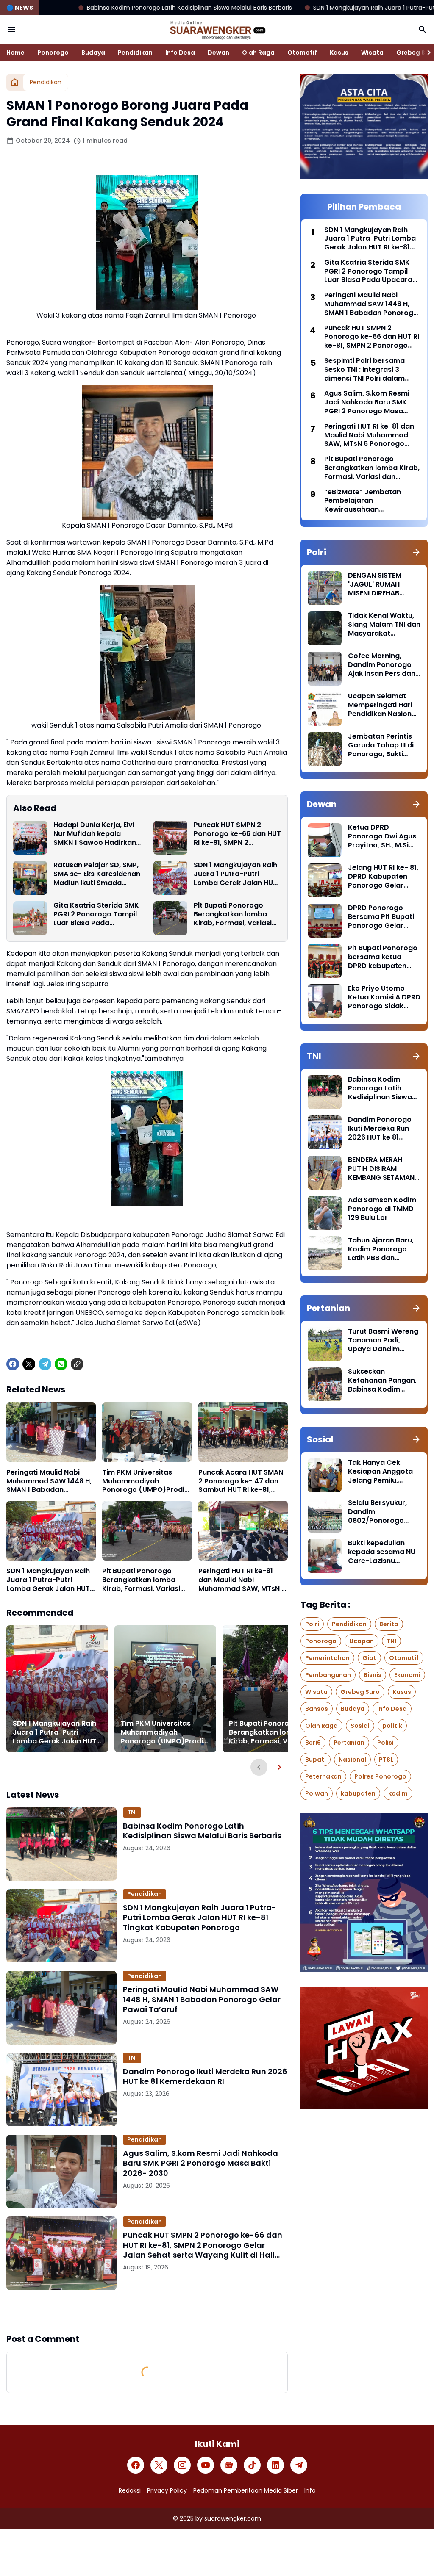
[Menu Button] (11, 30)
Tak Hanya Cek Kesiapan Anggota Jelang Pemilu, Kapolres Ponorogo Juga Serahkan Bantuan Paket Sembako (382, 1472)
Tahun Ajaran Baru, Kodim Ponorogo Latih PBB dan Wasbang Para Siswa (381, 1249)
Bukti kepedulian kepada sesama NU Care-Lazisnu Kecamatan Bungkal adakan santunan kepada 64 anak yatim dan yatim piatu (383, 1552)
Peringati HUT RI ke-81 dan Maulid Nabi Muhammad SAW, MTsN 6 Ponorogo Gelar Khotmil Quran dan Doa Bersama (242, 1580)
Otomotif (302, 53)
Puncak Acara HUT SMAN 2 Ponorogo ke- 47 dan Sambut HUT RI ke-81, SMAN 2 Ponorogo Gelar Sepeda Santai (241, 1481)
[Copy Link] (77, 1364)
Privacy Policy (167, 2490)
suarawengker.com (233, 2518)
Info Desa (180, 53)
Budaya (93, 53)
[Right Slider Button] (426, 53)
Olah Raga (258, 53)
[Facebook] (13, 1364)
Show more (147, 2311)
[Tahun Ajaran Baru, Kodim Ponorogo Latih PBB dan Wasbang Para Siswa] (325, 1253)
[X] (29, 1364)
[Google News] (229, 2465)
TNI (132, 1812)
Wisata (372, 53)
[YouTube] (206, 2465)
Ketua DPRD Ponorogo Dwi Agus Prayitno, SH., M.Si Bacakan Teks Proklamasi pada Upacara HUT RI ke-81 (382, 836)
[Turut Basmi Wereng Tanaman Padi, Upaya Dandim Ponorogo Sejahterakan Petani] (325, 1344)
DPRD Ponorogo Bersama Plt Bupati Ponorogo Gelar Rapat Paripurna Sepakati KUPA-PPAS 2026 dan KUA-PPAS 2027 (384, 917)
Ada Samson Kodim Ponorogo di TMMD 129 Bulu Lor (382, 1209)
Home (15, 53)
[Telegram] (45, 1364)
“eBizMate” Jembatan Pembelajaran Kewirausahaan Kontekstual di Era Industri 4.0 (370, 501)
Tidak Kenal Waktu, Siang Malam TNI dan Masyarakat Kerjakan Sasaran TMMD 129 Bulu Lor (384, 625)
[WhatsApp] (61, 1364)
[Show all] (416, 552)
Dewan (218, 53)
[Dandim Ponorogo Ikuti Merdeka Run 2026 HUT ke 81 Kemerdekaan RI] (61, 2090)
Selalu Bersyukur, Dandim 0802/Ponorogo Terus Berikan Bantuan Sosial (377, 1512)
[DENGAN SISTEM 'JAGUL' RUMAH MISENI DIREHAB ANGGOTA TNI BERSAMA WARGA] (325, 588)
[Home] (15, 82)
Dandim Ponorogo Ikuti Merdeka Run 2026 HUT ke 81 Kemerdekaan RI (205, 2077)
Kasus (339, 53)
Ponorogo (53, 53)
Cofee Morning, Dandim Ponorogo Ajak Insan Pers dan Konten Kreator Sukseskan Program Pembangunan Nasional (383, 665)
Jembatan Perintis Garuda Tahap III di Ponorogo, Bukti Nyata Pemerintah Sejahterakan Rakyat (381, 745)
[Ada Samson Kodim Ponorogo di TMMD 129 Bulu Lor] (325, 1213)
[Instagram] (182, 2465)
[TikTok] (252, 2465)
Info (310, 2490)
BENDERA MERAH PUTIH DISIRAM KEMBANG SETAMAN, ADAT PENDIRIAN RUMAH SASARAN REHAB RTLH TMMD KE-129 (382, 1169)
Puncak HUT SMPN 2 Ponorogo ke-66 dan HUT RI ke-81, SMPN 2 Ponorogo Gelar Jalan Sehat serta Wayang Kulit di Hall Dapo (237, 834)
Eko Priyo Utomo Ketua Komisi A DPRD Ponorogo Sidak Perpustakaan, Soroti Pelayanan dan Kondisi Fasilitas (384, 997)
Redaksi (130, 2490)
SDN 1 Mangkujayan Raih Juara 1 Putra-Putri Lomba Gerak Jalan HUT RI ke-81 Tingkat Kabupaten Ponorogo (235, 874)
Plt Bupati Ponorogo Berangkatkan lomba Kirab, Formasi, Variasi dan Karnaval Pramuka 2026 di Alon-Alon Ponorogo (234, 914)
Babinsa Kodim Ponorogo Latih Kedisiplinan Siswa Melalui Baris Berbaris (202, 1831)
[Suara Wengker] (217, 30)
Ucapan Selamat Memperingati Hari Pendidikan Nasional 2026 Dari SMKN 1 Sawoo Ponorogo (383, 705)
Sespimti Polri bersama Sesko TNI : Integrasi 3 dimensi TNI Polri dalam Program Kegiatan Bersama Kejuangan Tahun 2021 (371, 370)
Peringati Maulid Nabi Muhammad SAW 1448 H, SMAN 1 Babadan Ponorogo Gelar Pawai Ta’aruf (49, 1481)
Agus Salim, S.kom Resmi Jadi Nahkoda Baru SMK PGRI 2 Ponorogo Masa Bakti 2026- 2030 (200, 2163)
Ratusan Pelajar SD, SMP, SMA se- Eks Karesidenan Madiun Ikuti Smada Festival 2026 (97, 874)
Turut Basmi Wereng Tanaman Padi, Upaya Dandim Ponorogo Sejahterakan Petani (383, 1340)
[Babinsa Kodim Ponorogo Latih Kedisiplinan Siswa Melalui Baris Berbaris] (61, 1844)
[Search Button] (423, 30)
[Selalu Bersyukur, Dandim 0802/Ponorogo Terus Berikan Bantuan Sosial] (325, 1516)
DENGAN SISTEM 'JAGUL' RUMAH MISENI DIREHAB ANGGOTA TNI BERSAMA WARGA (377, 584)
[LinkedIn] (275, 2465)
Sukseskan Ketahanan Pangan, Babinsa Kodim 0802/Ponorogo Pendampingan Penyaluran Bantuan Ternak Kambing (383, 1381)
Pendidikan (135, 53)
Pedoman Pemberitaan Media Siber (246, 2490)
